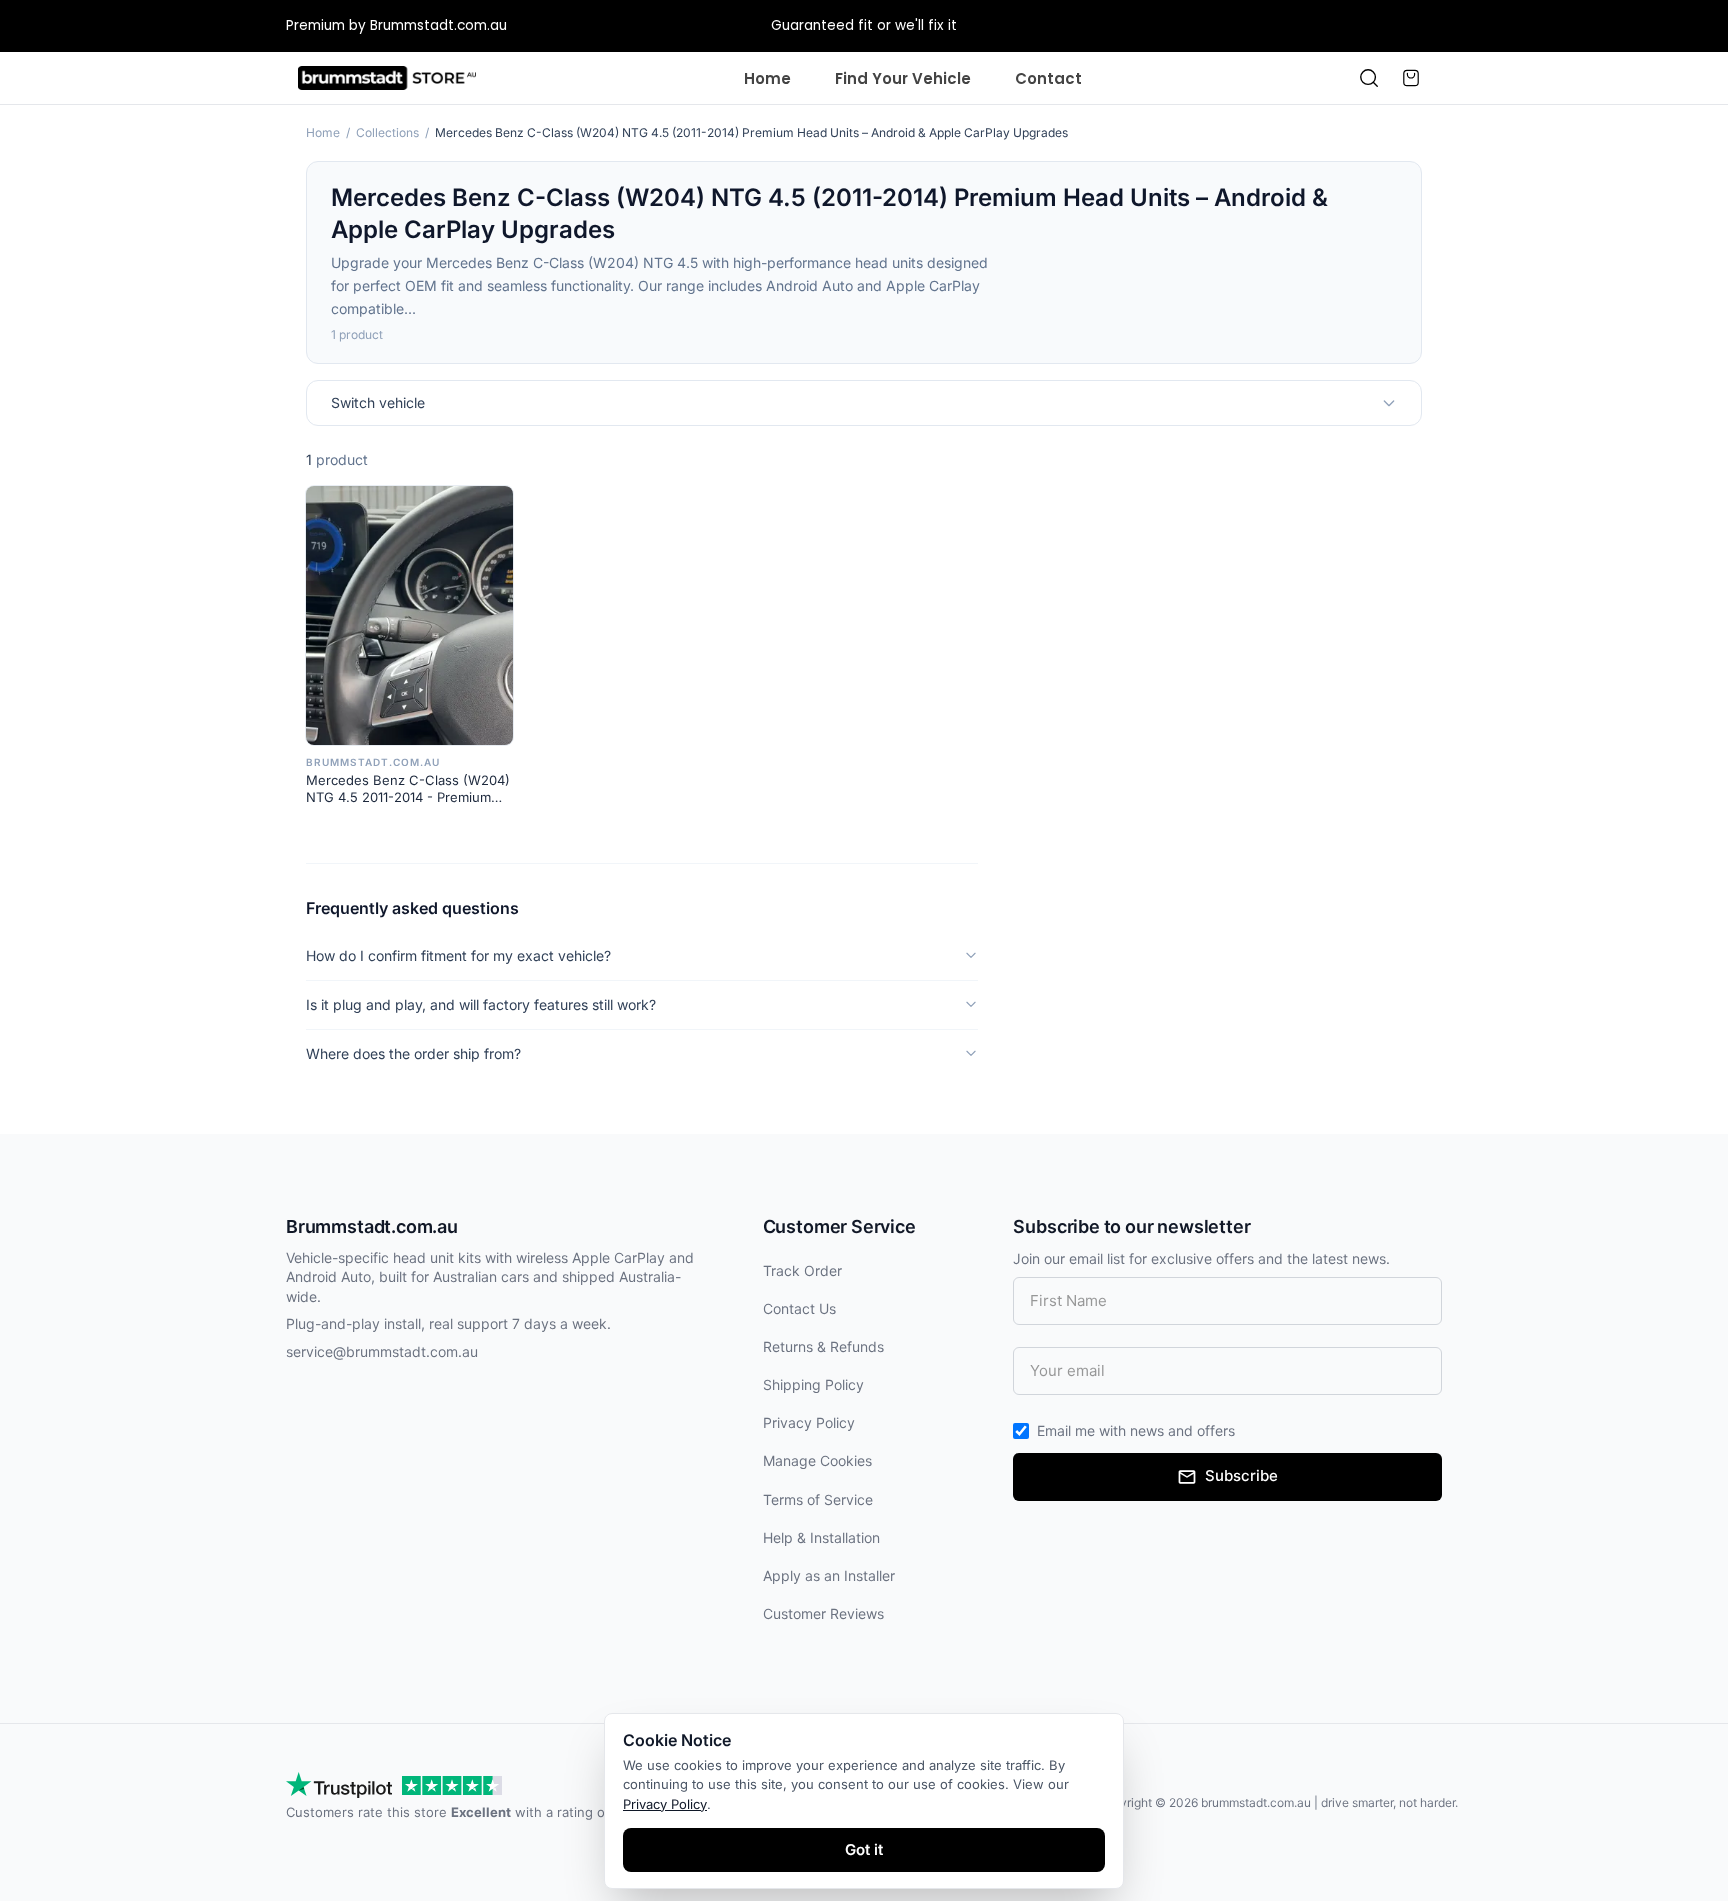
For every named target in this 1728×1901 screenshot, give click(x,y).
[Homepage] (387, 78)
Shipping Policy (813, 1384)
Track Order (802, 1270)
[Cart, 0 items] (1411, 78)
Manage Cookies (817, 1460)
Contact (1048, 78)
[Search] (1369, 78)
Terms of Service (818, 1499)
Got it (864, 1849)
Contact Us (799, 1308)
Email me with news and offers (1136, 1430)
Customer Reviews (823, 1613)
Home (767, 78)
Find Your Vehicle (903, 78)
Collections (387, 132)
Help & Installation (821, 1537)
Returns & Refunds (823, 1346)
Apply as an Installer (829, 1575)
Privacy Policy (809, 1422)
